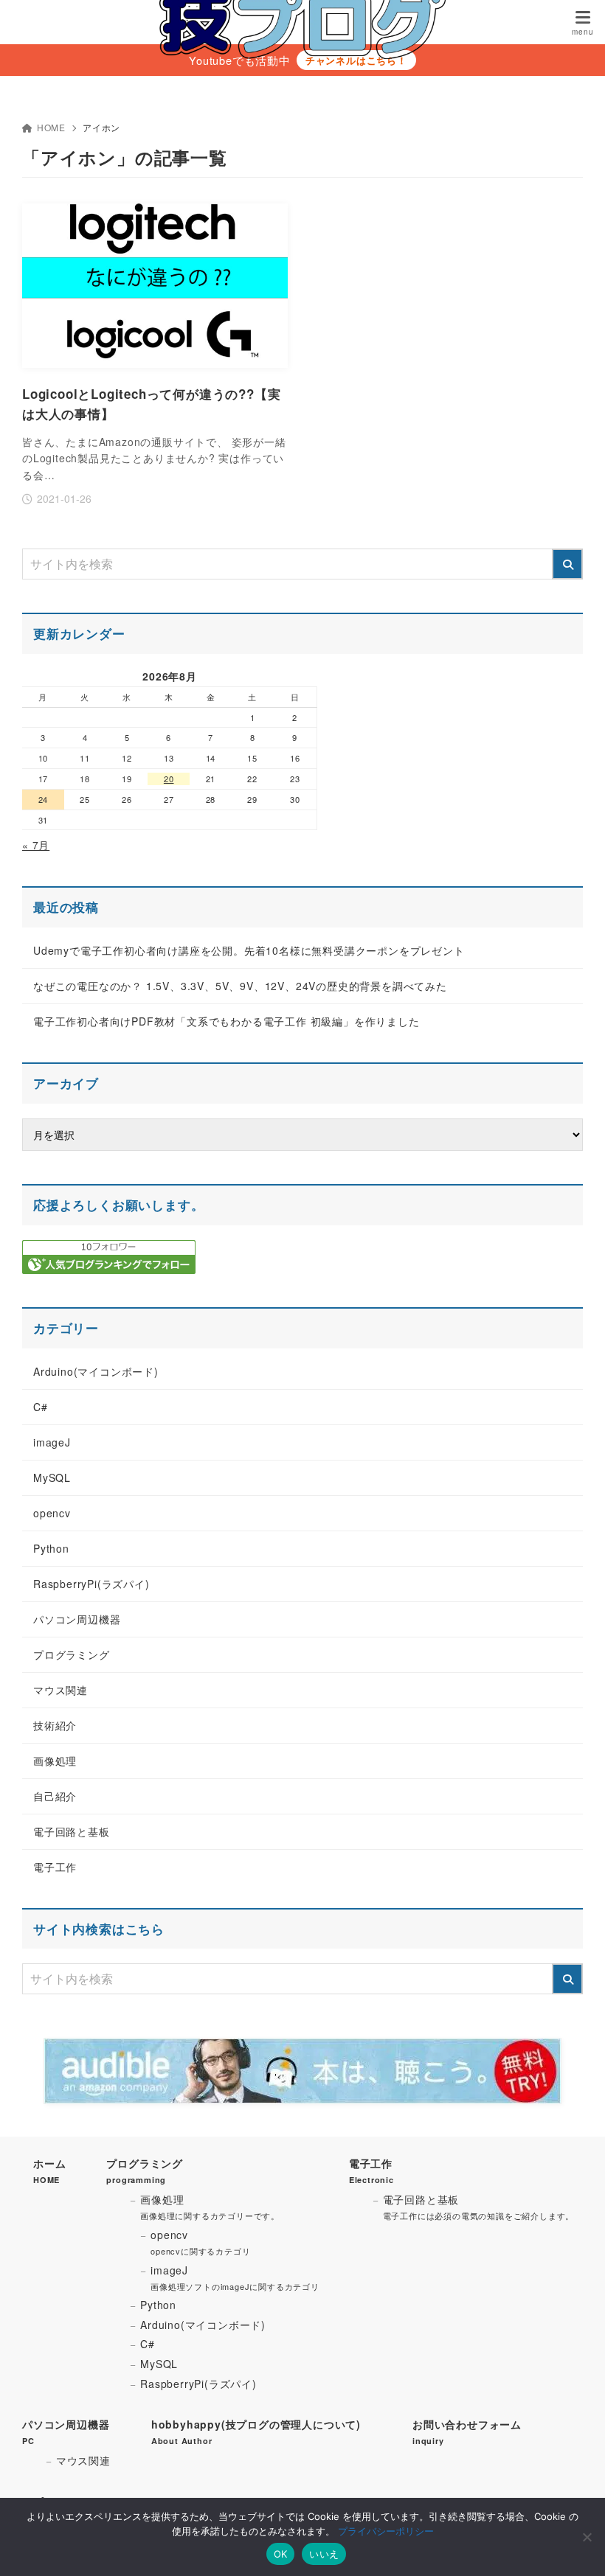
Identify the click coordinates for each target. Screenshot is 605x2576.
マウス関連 (60, 1690)
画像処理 (55, 1761)
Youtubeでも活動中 (240, 60)
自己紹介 (55, 1796)
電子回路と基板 (72, 1831)
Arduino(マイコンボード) (96, 1371)
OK (281, 2554)
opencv (52, 1513)
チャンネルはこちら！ (356, 60)
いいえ (324, 2554)
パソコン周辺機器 (77, 1619)
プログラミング (72, 1654)
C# (41, 1407)
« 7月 (36, 845)
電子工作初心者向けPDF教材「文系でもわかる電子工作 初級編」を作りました (227, 1021)
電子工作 (55, 1867)
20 (169, 779)
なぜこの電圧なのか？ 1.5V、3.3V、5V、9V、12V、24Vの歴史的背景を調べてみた (240, 986)
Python (51, 1548)
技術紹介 (55, 1725)
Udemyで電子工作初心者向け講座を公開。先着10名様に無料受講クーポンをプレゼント (249, 950)
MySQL (52, 1477)
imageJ (52, 1442)
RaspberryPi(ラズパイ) (91, 1584)
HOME (51, 127)
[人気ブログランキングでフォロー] (109, 1266)
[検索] (567, 564)
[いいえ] (587, 2537)
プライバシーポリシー (386, 2531)
